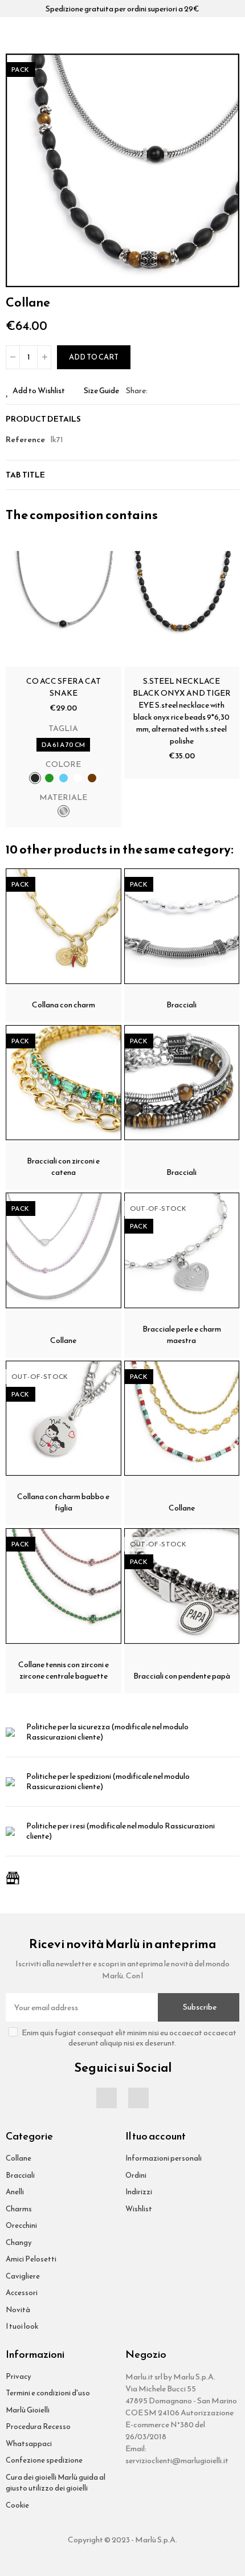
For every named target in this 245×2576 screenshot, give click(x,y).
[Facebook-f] (107, 2098)
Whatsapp (183, 391)
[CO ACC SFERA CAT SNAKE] (64, 609)
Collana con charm (64, 1005)
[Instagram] (138, 2098)
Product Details (43, 419)
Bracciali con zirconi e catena (63, 1167)
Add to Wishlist (39, 391)
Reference (25, 440)
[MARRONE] (92, 778)
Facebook (156, 391)
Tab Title (25, 475)
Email (170, 391)
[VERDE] (49, 778)
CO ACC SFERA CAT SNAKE (64, 687)
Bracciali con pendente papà (182, 1676)
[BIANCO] (78, 778)
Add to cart (94, 357)
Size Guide (101, 391)
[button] (228, 170)
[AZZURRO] (64, 778)
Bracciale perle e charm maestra (182, 1335)
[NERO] (35, 778)
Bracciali (181, 1005)
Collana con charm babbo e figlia (63, 1502)
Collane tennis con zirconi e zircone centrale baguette (64, 1670)
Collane (63, 1340)
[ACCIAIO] (64, 811)
